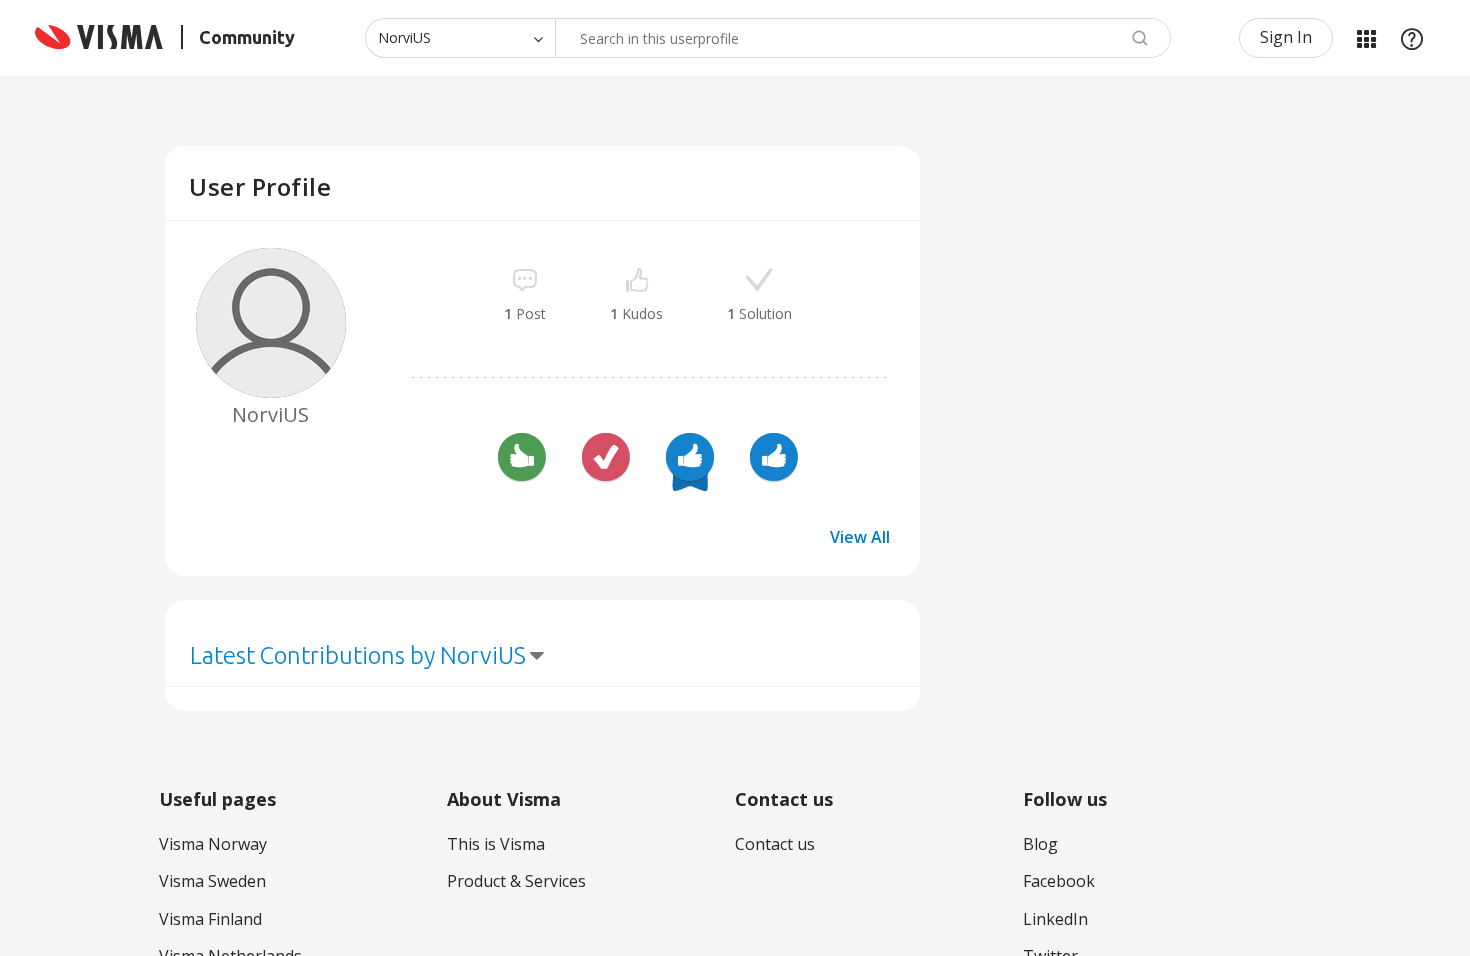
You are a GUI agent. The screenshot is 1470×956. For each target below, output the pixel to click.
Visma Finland (210, 919)
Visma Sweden (212, 881)
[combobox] (863, 38)
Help (1412, 38)
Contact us (775, 844)
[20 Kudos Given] (690, 460)
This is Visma (496, 844)
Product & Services (516, 881)
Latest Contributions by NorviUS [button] (358, 655)
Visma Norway (213, 844)
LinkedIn (1055, 919)
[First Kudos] (522, 460)
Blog (1040, 844)
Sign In (1286, 37)
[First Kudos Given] (774, 460)
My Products (1366, 38)
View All (860, 537)
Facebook (1059, 881)
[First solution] (606, 460)
